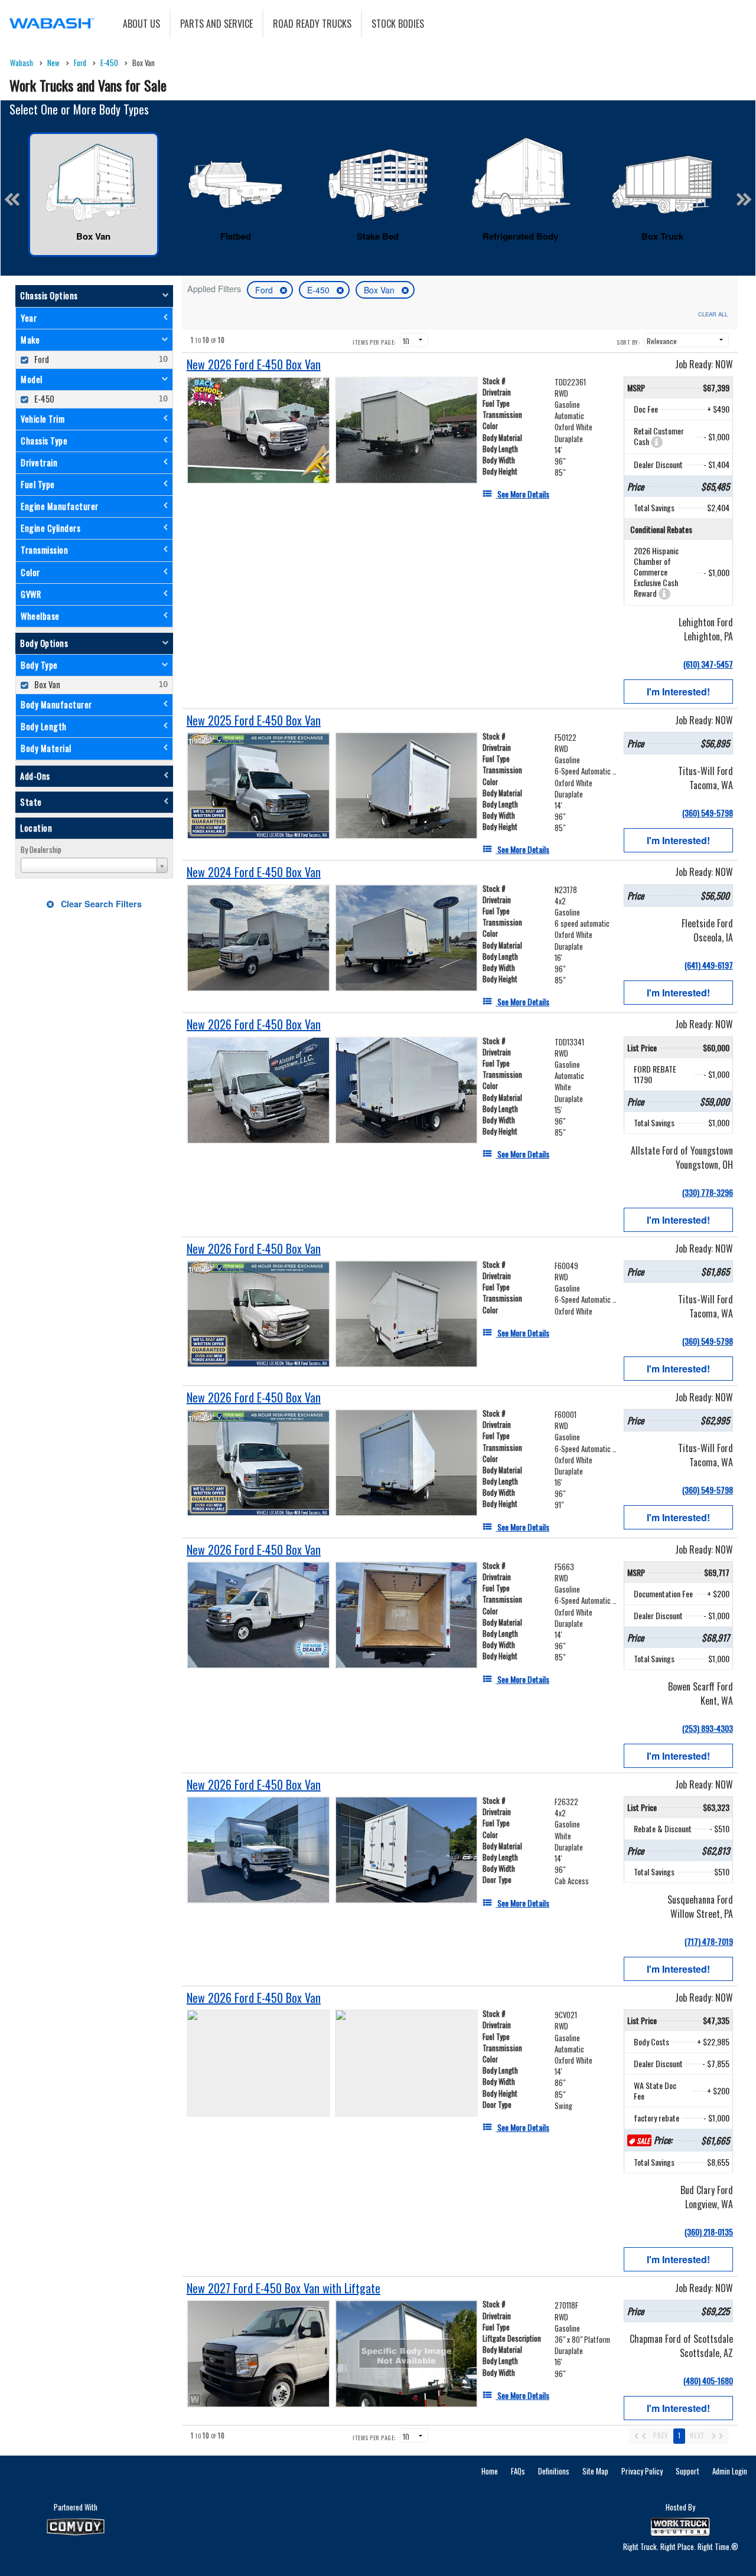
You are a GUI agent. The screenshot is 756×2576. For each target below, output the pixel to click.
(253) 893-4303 (708, 1728)
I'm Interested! (678, 692)
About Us (141, 24)
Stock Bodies (398, 24)
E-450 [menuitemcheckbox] (43, 399)
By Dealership (41, 849)
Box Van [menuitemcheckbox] (46, 684)
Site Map (595, 2471)
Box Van (380, 290)
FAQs (518, 2471)
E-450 (320, 290)
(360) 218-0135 (709, 2232)
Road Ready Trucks (312, 24)
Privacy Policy (642, 2471)
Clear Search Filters (100, 904)
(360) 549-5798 (708, 813)
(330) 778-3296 (708, 1192)
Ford (265, 290)
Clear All (713, 314)
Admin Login (730, 2471)
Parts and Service (216, 24)
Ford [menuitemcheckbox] (41, 359)
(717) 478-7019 (709, 1941)
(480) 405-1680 (708, 2380)
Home (490, 2471)
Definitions (554, 2471)
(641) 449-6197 (709, 965)
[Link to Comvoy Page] (76, 2527)
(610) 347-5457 (708, 664)
